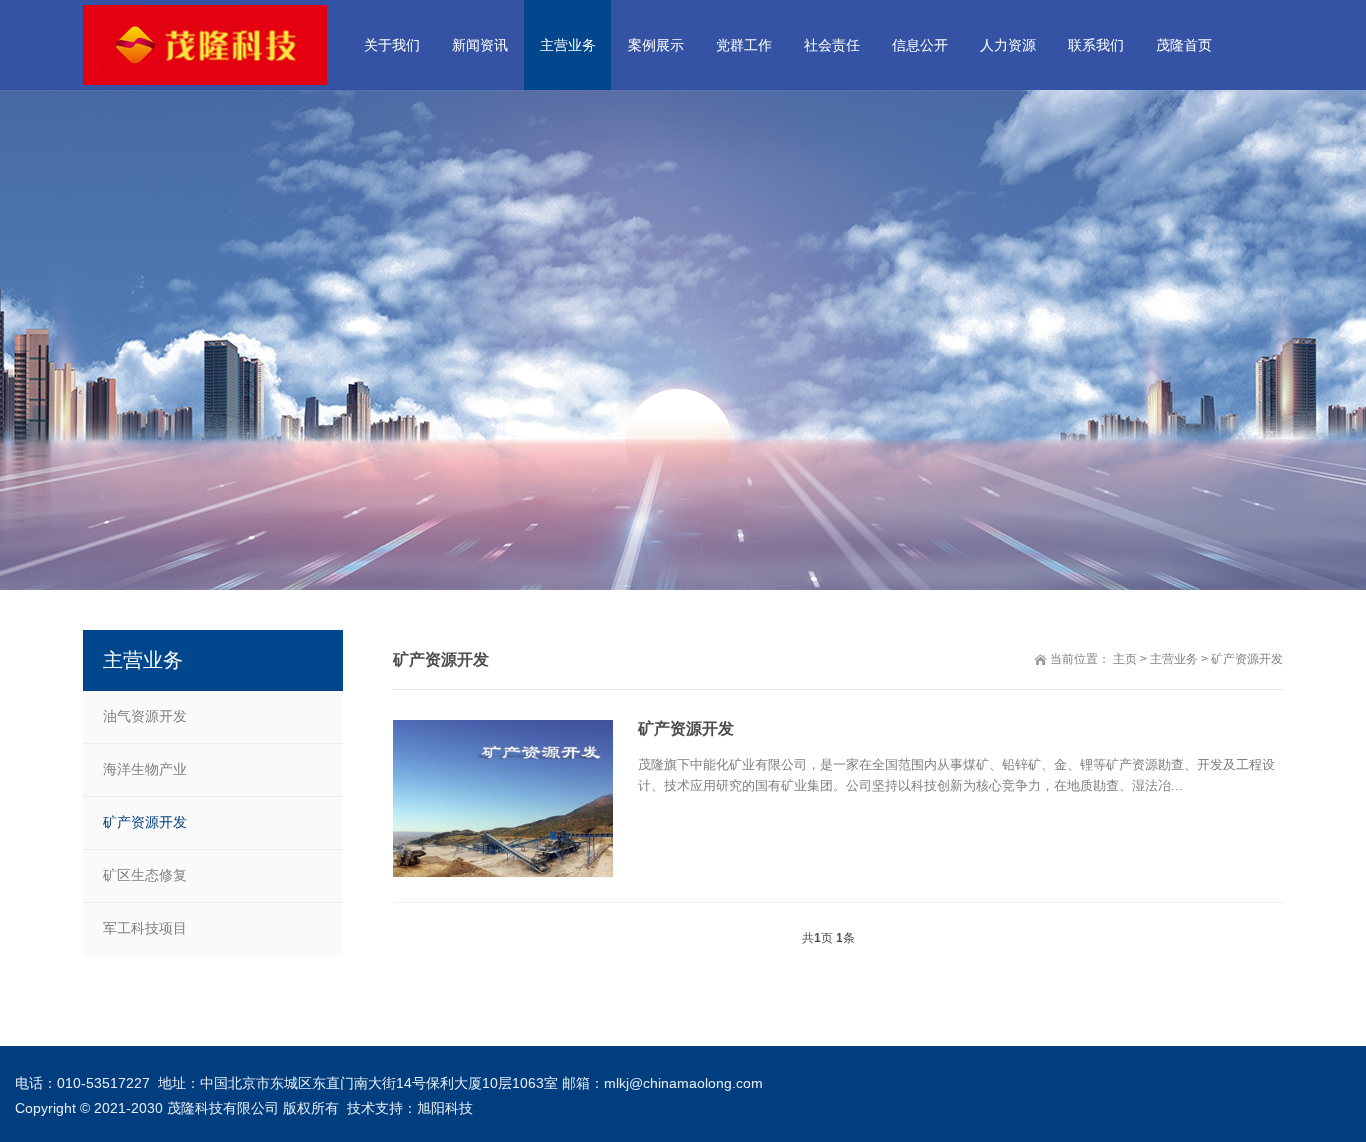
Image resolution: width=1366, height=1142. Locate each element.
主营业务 (1174, 659)
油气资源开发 (145, 716)
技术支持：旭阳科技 (410, 1108)
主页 (1125, 659)
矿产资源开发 (1247, 659)
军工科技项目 (145, 928)
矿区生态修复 (145, 875)
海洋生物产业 (145, 769)
